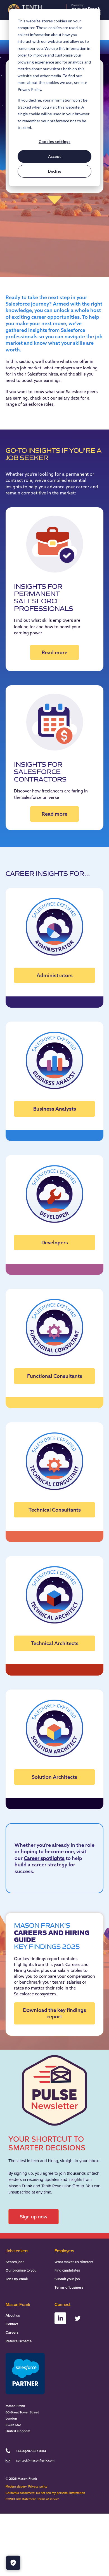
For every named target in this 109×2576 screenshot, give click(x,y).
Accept (54, 156)
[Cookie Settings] (13, 2563)
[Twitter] (77, 2318)
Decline (55, 171)
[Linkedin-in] (60, 2318)
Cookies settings (54, 141)
